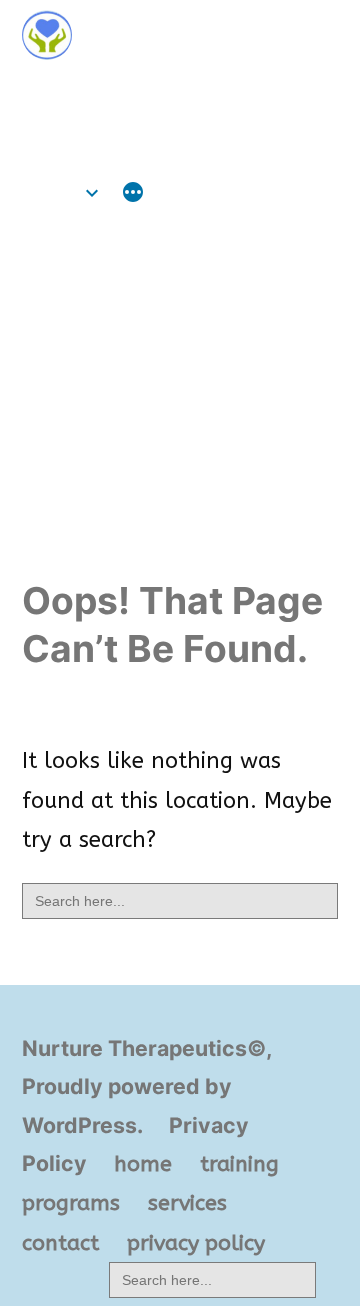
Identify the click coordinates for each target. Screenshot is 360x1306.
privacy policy (196, 1243)
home (51, 192)
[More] (133, 195)
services (187, 1203)
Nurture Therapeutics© (160, 92)
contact (60, 1243)
